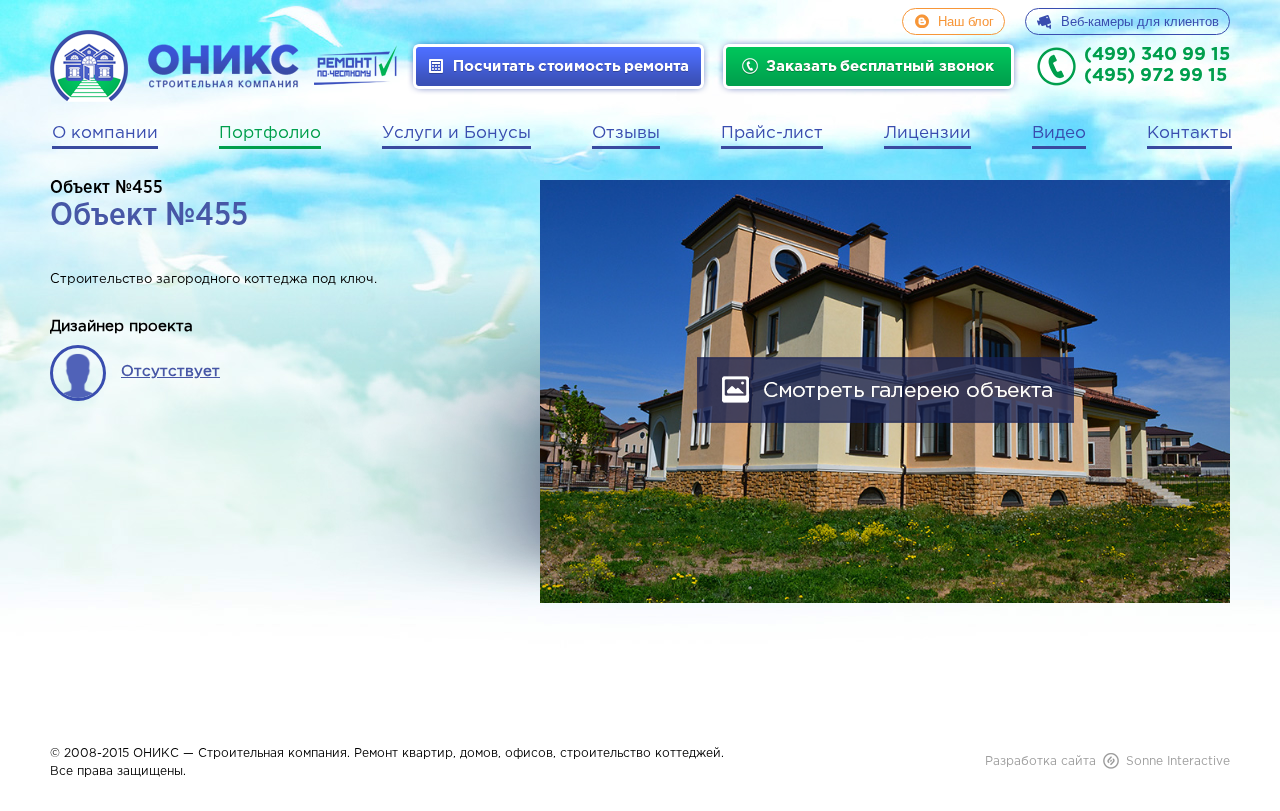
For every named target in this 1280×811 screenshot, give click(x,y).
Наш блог (966, 21)
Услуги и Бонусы (456, 133)
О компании (105, 133)
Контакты (1189, 133)
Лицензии (927, 133)
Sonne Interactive (1178, 761)
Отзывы (626, 133)
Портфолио (270, 133)
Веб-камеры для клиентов (1140, 21)
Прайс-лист (772, 133)
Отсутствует (170, 371)
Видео (1059, 133)
